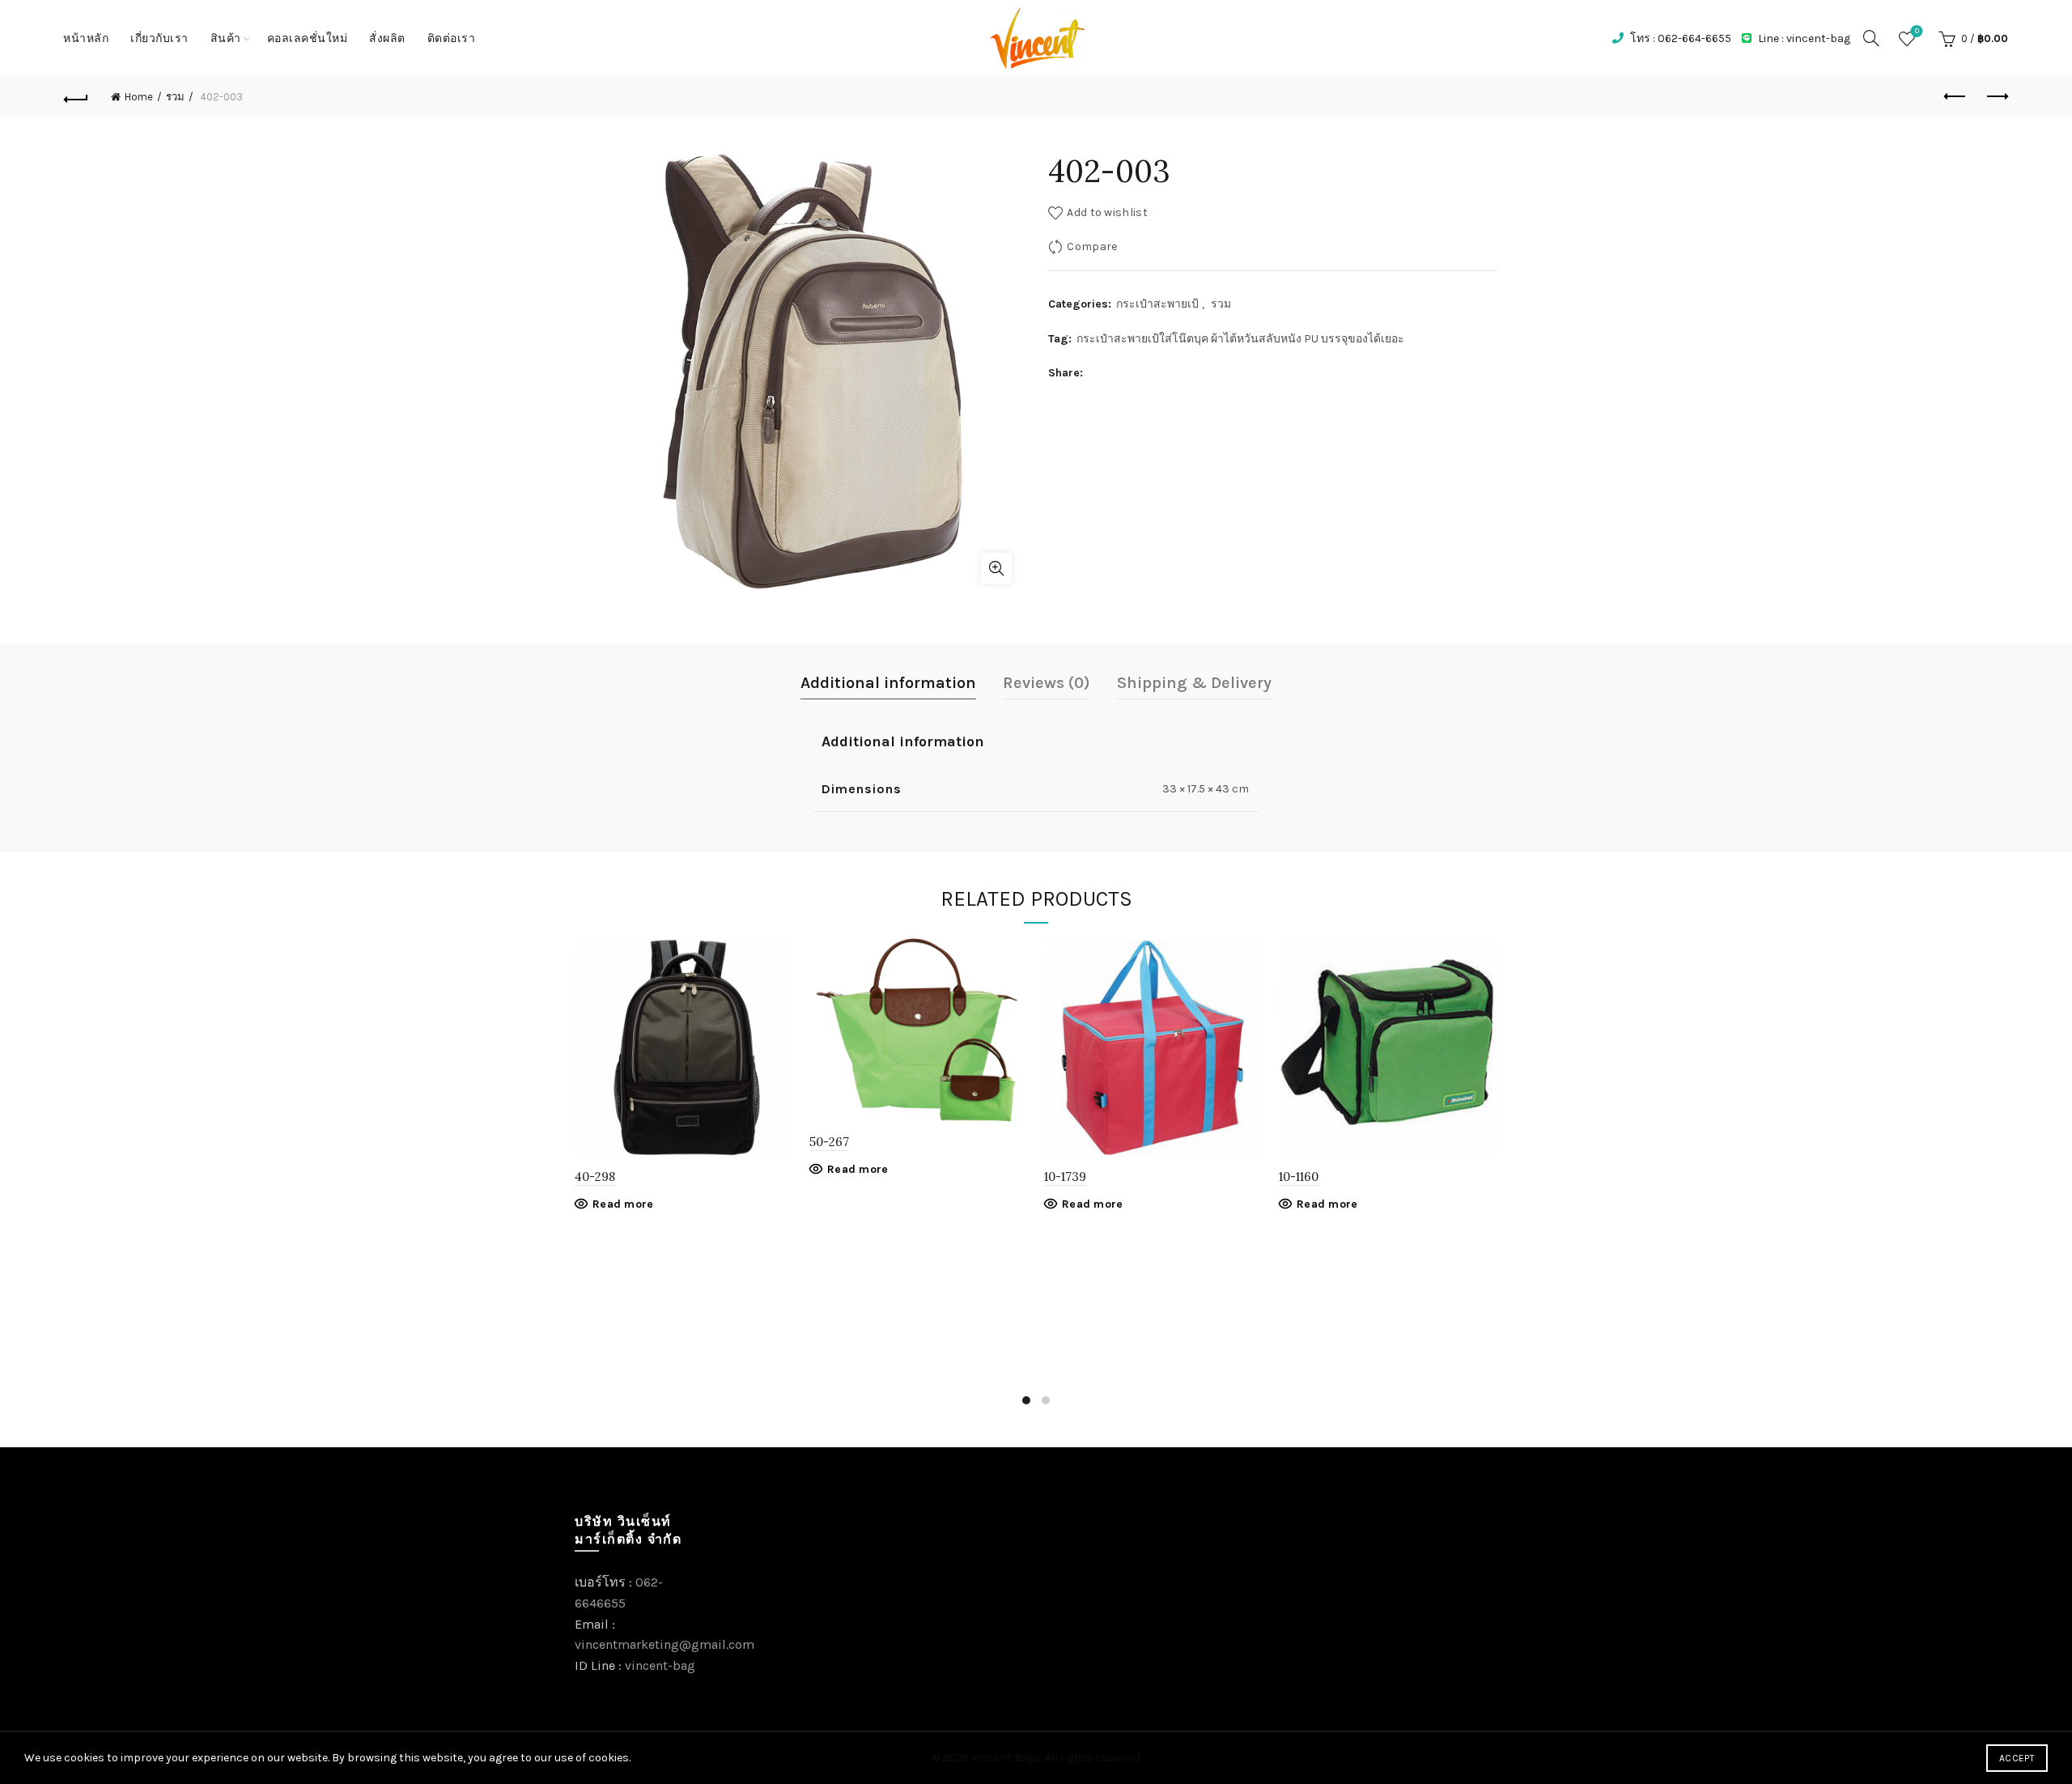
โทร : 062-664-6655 (1679, 38)
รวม (175, 97)
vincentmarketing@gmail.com (664, 1644)
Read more (623, 1204)
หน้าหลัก (86, 38)
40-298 (595, 1177)
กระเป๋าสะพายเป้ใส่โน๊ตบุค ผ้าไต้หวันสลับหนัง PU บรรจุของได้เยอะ (1240, 339)
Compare (1092, 246)
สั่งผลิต (387, 38)
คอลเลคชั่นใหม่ (308, 38)
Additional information (888, 683)
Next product (1996, 97)
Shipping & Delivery (1194, 683)
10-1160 (1299, 1177)
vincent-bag (660, 1665)
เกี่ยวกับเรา (159, 38)
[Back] (76, 97)
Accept (2017, 1758)
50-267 (829, 1142)
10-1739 (1065, 1177)
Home (139, 97)
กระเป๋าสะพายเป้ (1157, 304)
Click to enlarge (996, 568)
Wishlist (1917, 31)
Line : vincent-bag (1803, 38)
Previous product (1955, 97)
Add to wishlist (1107, 212)
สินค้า (226, 38)
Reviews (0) (1047, 683)
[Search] (1871, 38)
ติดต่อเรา (452, 38)
